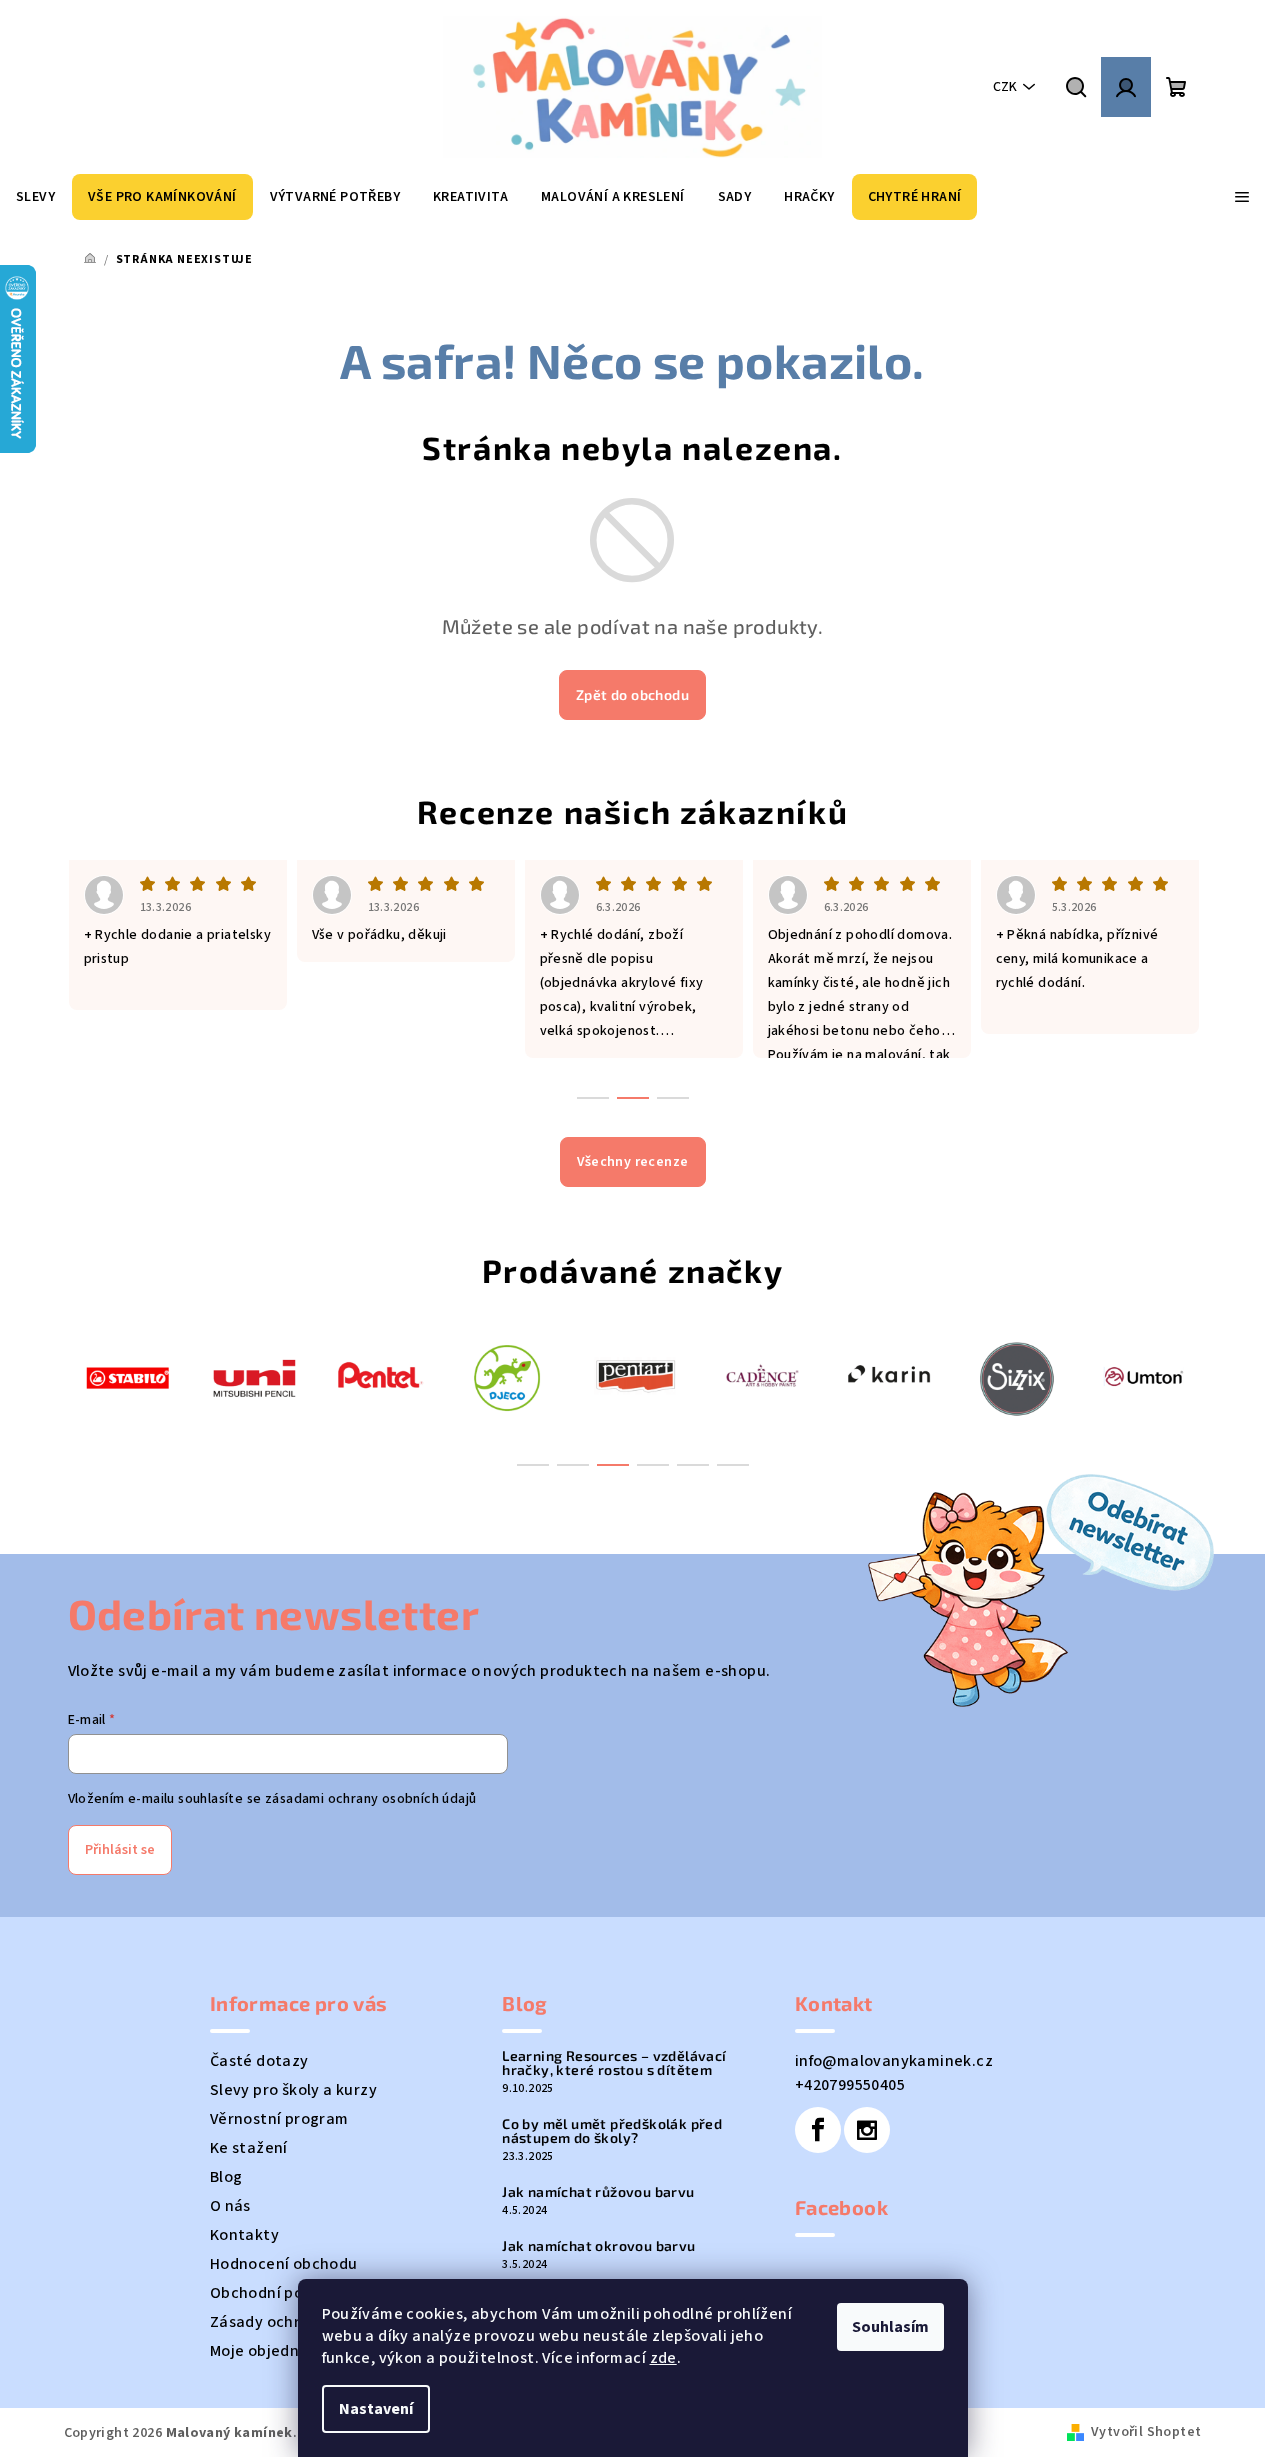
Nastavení (376, 2409)
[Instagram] (867, 2130)
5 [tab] (693, 1465)
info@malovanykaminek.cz (894, 2061)
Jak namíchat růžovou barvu (598, 2192)
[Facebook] (818, 2130)
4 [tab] (653, 1465)
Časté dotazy (259, 2061)
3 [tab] (613, 1465)
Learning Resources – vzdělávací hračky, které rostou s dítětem (614, 2063)
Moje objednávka (272, 2351)
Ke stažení (249, 2148)
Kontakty (244, 2235)
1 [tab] (533, 1465)
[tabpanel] (127, 1376)
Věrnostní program (279, 2119)
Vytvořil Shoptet (1146, 2432)
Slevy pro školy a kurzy (293, 2090)
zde (663, 2358)
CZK (1005, 87)
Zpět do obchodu (632, 694)
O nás (230, 2206)
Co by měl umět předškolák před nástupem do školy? (612, 2131)
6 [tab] (733, 1465)
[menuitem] (35, 197)
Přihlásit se (120, 1850)
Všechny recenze (633, 1162)
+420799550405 (850, 2085)
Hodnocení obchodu (284, 2264)
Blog (226, 2177)
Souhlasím (890, 2327)
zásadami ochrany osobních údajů (370, 1799)
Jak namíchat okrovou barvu (598, 2246)
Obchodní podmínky (283, 2293)
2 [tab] (573, 1465)
